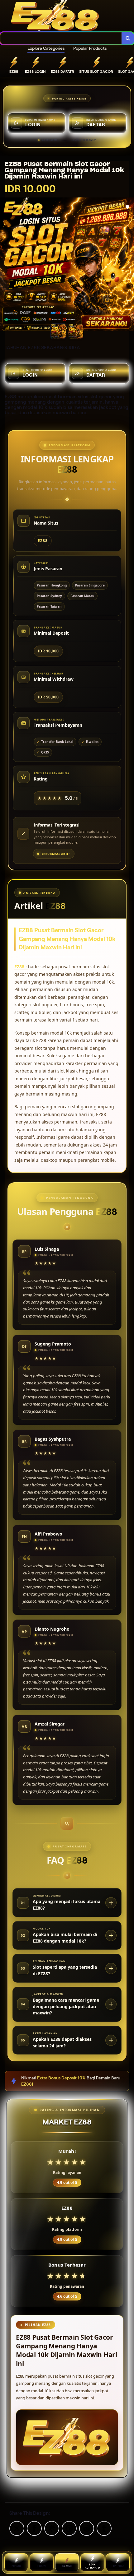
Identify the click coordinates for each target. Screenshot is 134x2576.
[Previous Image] (5, 265)
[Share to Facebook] (34, 2528)
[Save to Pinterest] (69, 2528)
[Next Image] (129, 265)
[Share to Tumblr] (104, 2528)
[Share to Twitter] (17, 2528)
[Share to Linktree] (52, 2528)
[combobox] (61, 38)
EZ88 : (21, 967)
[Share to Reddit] (87, 2528)
